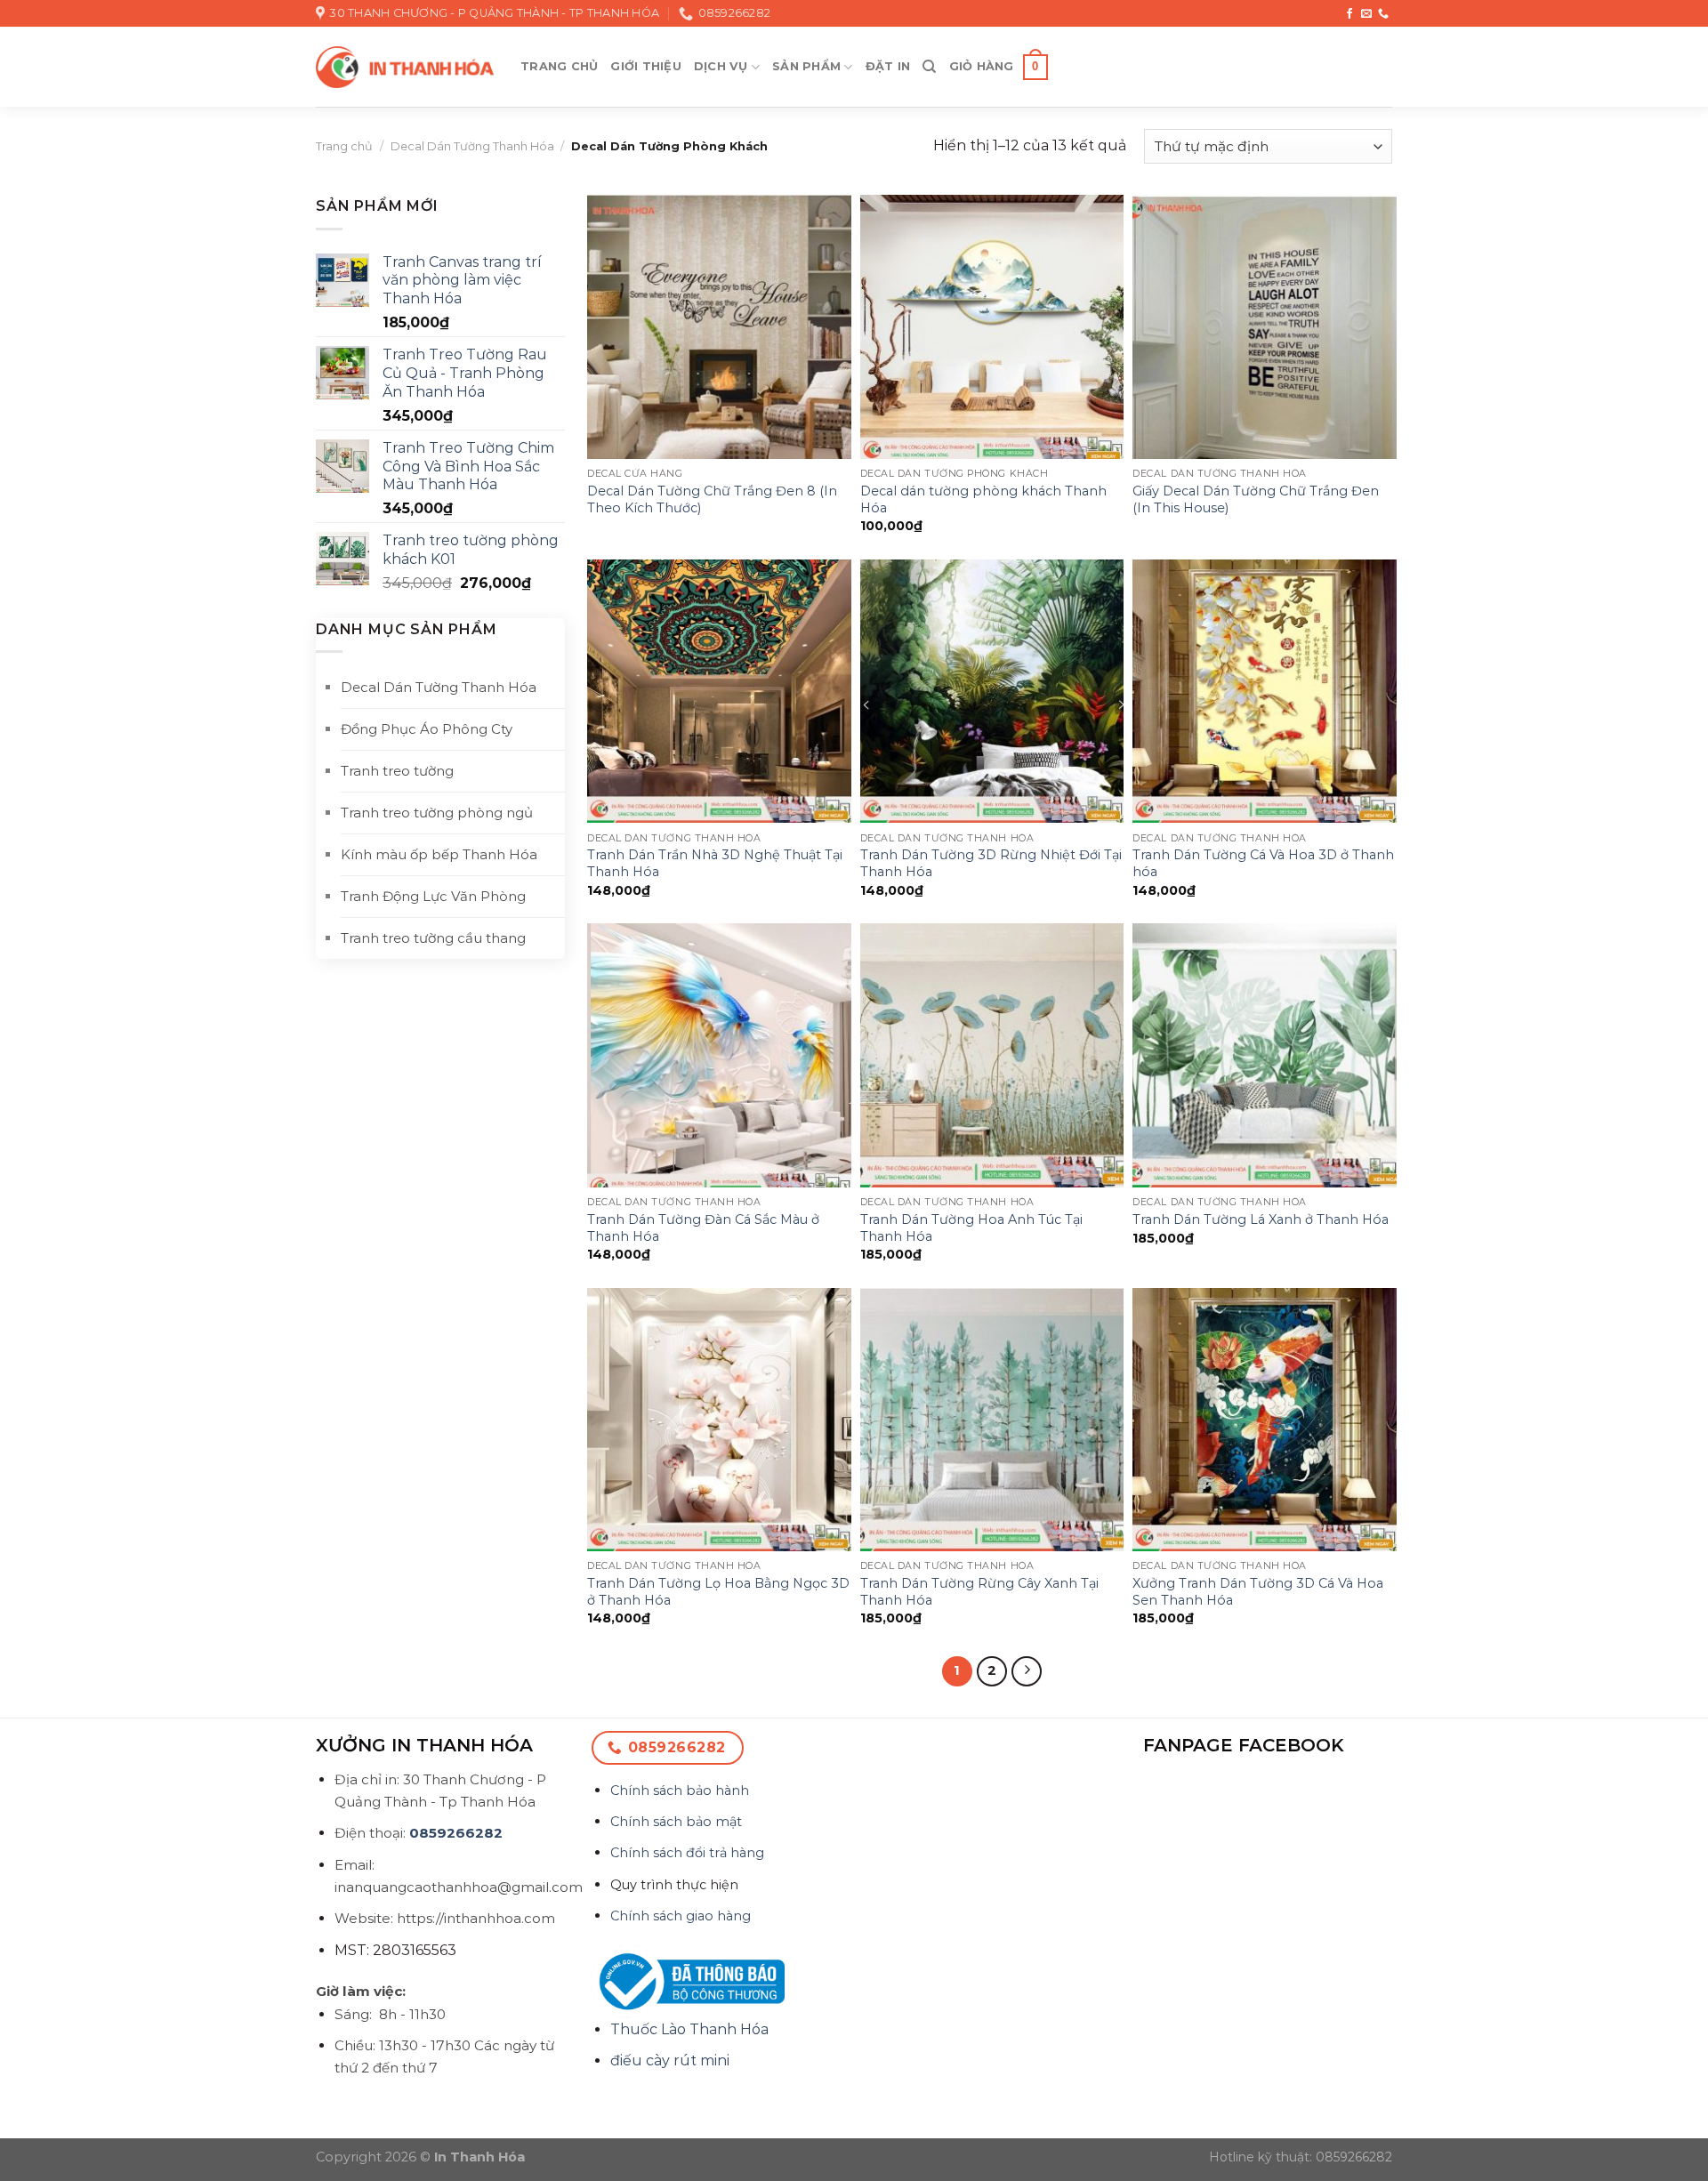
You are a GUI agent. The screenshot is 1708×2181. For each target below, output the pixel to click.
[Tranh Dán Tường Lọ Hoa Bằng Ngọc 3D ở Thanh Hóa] (719, 1420)
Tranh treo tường (397, 771)
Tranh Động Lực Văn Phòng (433, 896)
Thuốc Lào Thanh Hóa (689, 2029)
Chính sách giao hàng (681, 1916)
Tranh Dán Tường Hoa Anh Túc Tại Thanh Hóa (971, 1228)
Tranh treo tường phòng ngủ (437, 813)
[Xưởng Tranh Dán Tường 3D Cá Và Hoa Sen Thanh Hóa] (1265, 1420)
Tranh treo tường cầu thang (433, 938)
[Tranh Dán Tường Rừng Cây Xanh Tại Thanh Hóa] (992, 1420)
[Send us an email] (1366, 14)
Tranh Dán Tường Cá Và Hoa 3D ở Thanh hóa (1263, 863)
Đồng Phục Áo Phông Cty (427, 729)
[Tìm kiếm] (929, 67)
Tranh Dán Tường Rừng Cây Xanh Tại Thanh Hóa (979, 1592)
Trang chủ (559, 66)
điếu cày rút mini (670, 2060)
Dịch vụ (721, 66)
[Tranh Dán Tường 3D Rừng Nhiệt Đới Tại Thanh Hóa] (992, 692)
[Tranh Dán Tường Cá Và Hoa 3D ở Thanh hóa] (1265, 692)
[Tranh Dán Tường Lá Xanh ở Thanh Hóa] (1265, 1055)
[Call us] (1383, 14)
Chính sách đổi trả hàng (687, 1853)
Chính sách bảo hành (680, 1791)
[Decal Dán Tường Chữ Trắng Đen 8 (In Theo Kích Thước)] (719, 327)
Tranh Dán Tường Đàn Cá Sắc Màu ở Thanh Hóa (703, 1228)
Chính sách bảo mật (676, 1822)
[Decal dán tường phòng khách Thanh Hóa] (992, 327)
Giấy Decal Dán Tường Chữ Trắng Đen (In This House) (1256, 499)
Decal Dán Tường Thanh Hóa (472, 146)
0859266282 (456, 1833)
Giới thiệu (646, 66)
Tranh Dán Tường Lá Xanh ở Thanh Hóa (1261, 1219)
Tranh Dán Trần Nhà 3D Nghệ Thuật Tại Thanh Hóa (715, 863)
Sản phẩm (806, 66)
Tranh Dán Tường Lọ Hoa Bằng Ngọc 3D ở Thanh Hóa (718, 1592)
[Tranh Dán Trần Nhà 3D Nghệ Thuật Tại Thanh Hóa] (719, 692)
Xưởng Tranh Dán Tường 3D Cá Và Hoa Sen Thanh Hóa (1258, 1592)
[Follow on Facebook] (1349, 14)
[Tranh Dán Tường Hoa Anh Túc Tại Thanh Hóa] (992, 1055)
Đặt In (888, 66)
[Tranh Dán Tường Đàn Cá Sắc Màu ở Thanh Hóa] (719, 1055)
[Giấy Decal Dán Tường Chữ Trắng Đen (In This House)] (1265, 327)
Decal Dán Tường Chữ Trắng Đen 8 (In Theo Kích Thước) (712, 499)
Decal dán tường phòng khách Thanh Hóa (983, 499)
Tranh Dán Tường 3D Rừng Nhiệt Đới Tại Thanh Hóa (991, 863)
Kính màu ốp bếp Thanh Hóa (439, 854)
